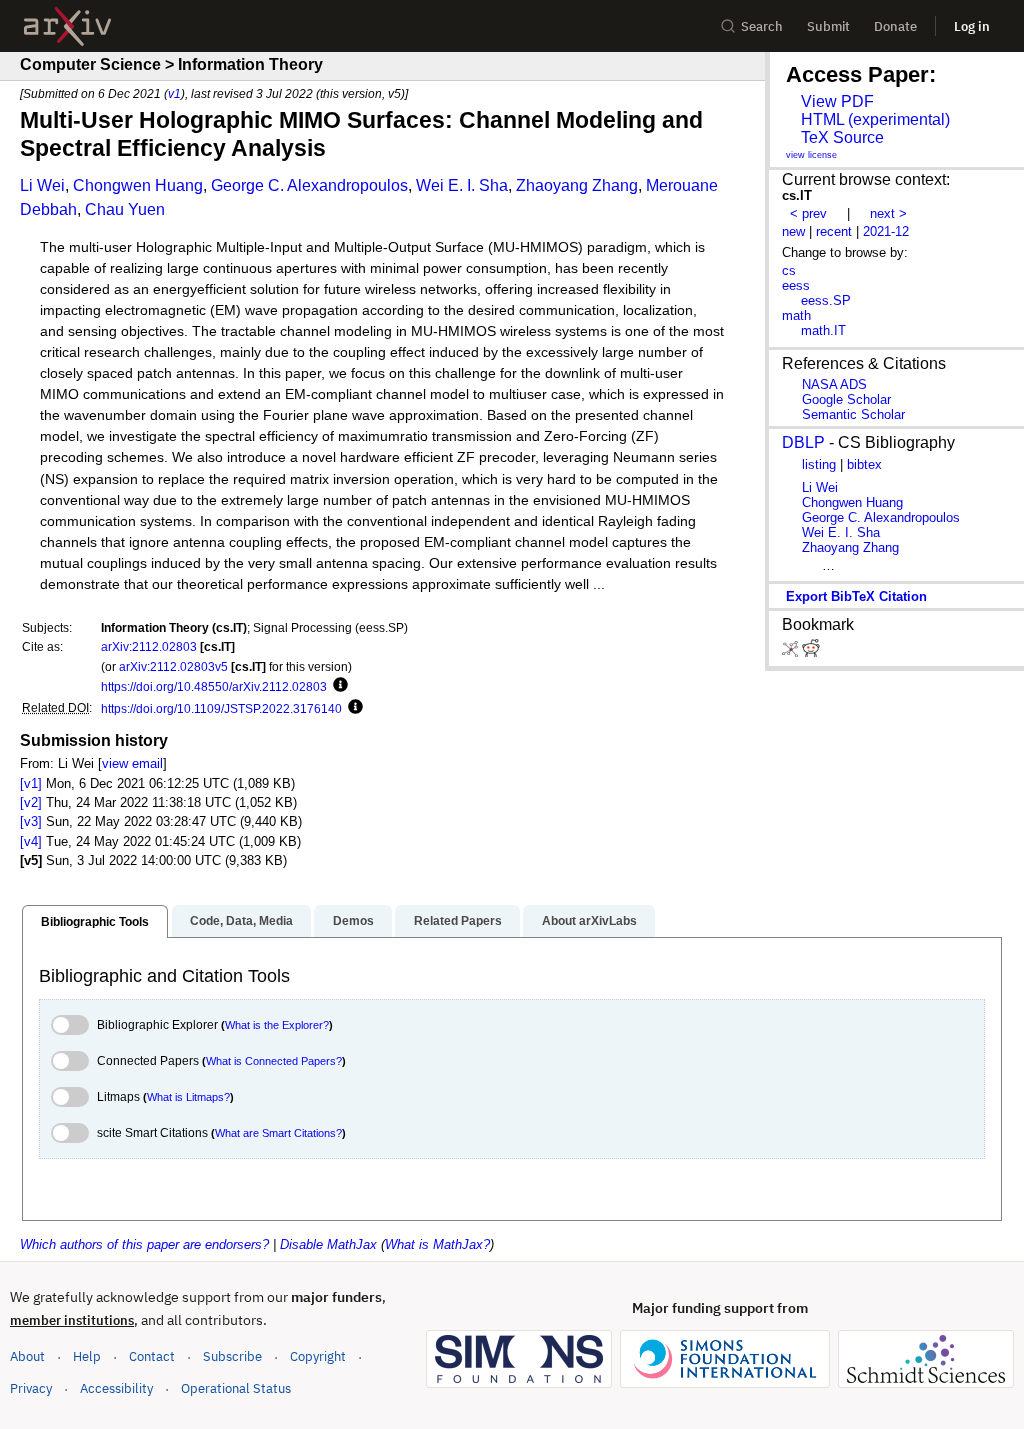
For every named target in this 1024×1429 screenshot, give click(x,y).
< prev (808, 213)
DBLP (803, 442)
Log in (972, 26)
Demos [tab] (353, 921)
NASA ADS (834, 384)
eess (796, 285)
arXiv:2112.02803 (149, 646)
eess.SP (826, 300)
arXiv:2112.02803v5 (173, 666)
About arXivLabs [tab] (589, 921)
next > (888, 213)
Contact (152, 1356)
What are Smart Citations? (278, 1133)
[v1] (31, 783)
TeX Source (842, 137)
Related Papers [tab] (458, 921)
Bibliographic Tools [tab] (95, 922)
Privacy (31, 1388)
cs (789, 270)
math (796, 315)
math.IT (823, 330)
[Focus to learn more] (337, 686)
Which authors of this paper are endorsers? (144, 1244)
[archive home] (67, 26)
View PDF (837, 101)
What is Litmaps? (188, 1097)
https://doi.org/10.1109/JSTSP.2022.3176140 (221, 708)
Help (87, 1356)
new (793, 231)
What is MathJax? (437, 1244)
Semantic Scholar (853, 414)
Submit (828, 26)
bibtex (864, 464)
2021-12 (886, 231)
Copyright (318, 1356)
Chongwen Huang (138, 185)
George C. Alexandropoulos (309, 185)
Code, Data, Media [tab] (241, 921)
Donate (895, 26)
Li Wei (42, 185)
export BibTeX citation (856, 596)
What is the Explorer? (277, 1025)
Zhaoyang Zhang (577, 185)
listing (819, 464)
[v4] (31, 841)
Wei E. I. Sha (462, 185)
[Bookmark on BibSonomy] (792, 652)
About (27, 1356)
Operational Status (236, 1388)
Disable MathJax (328, 1244)
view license (811, 155)
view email (132, 763)
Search (762, 26)
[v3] (31, 821)
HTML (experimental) (875, 119)
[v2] (31, 802)
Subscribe (232, 1356)
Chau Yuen (125, 209)
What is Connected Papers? (274, 1061)
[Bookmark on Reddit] (811, 652)
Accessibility (116, 1388)
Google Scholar (846, 399)
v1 (174, 93)
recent (834, 231)
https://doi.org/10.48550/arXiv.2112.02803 (214, 686)
